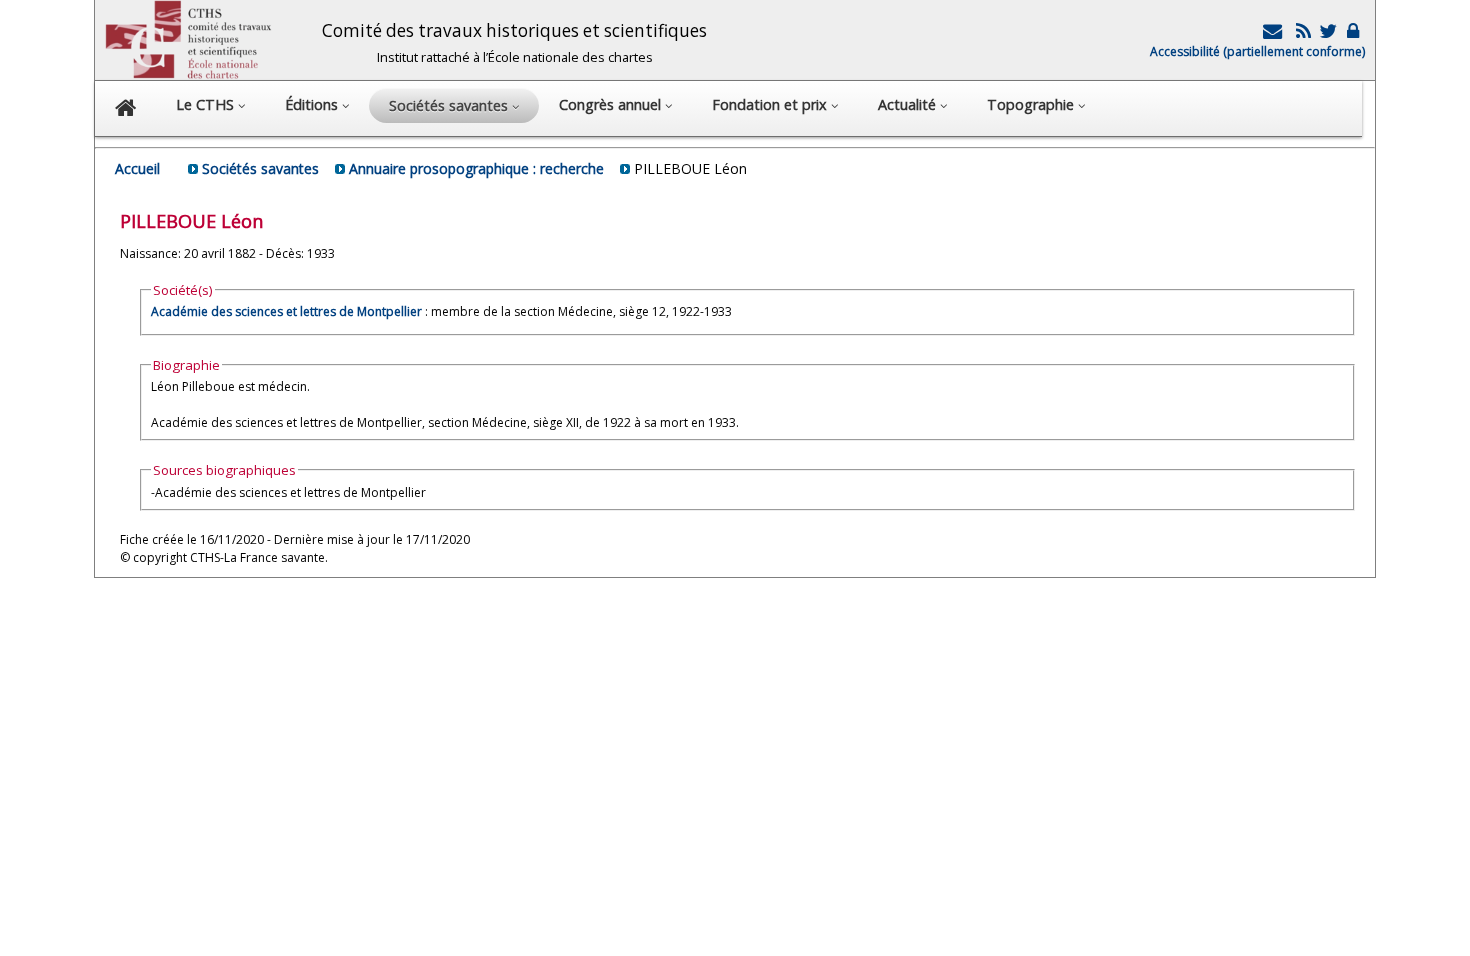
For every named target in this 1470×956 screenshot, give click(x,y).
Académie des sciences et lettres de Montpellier (286, 311)
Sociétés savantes (260, 168)
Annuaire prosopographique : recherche (476, 168)
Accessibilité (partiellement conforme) (1257, 51)
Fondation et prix (771, 104)
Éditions (313, 104)
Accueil (137, 168)
